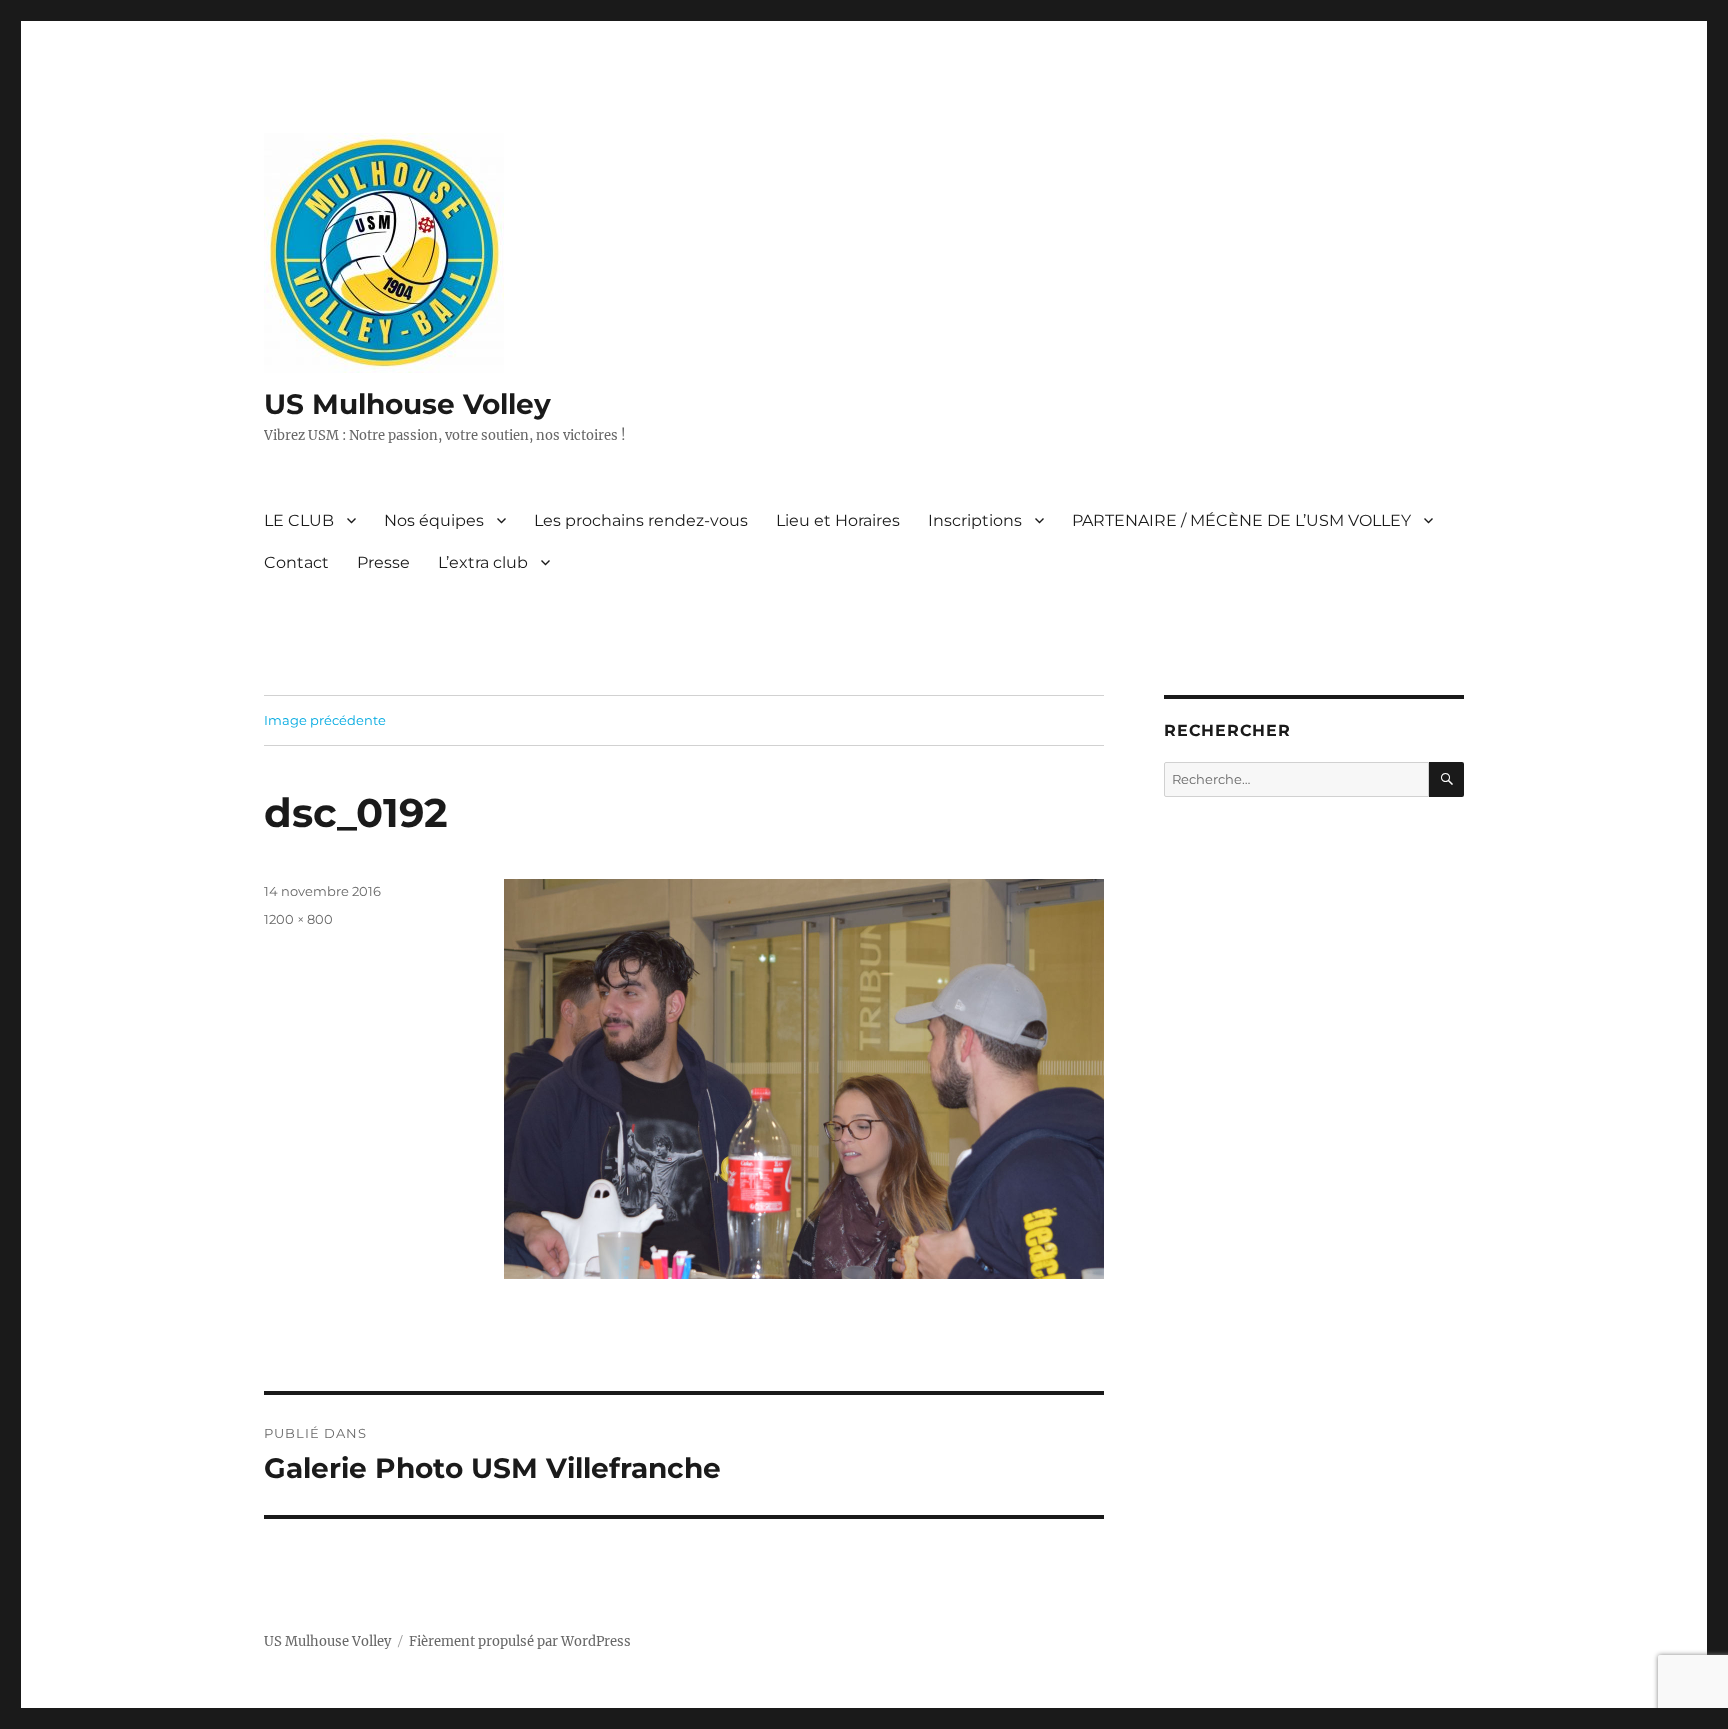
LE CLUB (299, 520)
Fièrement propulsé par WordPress (520, 1641)
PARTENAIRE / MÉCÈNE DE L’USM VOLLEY (1241, 520)
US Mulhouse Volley (407, 404)
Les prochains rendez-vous (641, 520)
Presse (383, 562)
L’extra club (483, 562)
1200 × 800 (298, 919)
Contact (296, 562)
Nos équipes (434, 520)
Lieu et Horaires (838, 520)
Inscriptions (975, 520)
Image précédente (325, 720)
